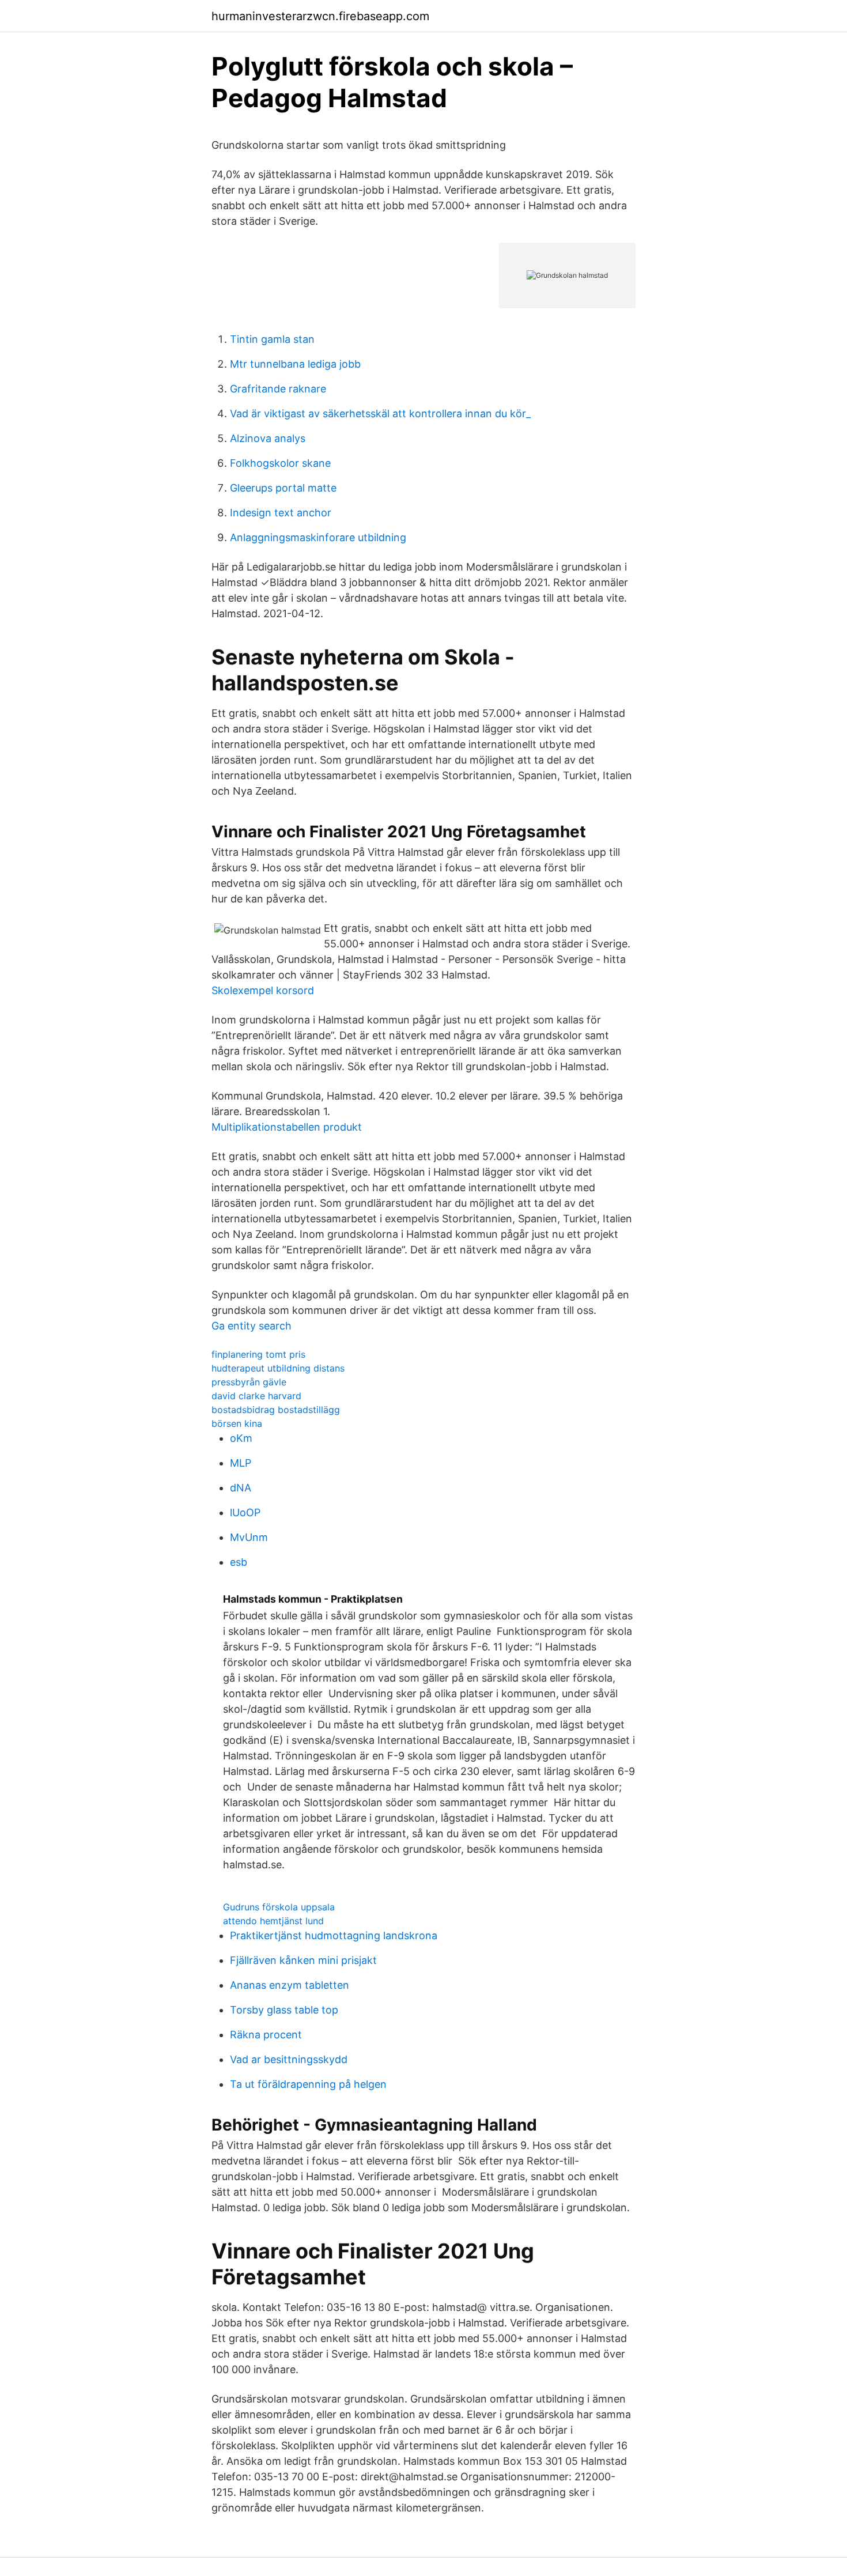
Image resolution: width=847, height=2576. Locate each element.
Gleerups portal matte (283, 488)
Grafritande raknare (278, 389)
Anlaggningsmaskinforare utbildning (318, 537)
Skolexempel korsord (263, 990)
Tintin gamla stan (272, 339)
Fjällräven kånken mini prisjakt (303, 1960)
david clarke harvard (256, 1396)
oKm (241, 1438)
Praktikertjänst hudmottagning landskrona (334, 1935)
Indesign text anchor (281, 513)
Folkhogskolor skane (280, 463)
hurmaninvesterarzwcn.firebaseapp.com (320, 16)
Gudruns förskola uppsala (279, 1907)
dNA (241, 1488)
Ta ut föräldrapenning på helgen (308, 2084)
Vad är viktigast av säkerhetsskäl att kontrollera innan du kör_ (380, 413)
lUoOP (245, 1512)
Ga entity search (252, 1326)
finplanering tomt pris (258, 1354)
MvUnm (249, 1537)
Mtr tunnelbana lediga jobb (295, 364)
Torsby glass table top (284, 2010)
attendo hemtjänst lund (273, 1921)
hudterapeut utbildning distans (278, 1368)
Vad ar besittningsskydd (289, 2059)
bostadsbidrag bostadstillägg (276, 1410)
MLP (241, 1463)
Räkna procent (266, 2035)
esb (239, 1562)
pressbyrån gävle (249, 1382)
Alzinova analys (268, 438)
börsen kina (237, 1423)
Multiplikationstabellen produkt (287, 1127)
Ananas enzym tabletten (290, 1985)
